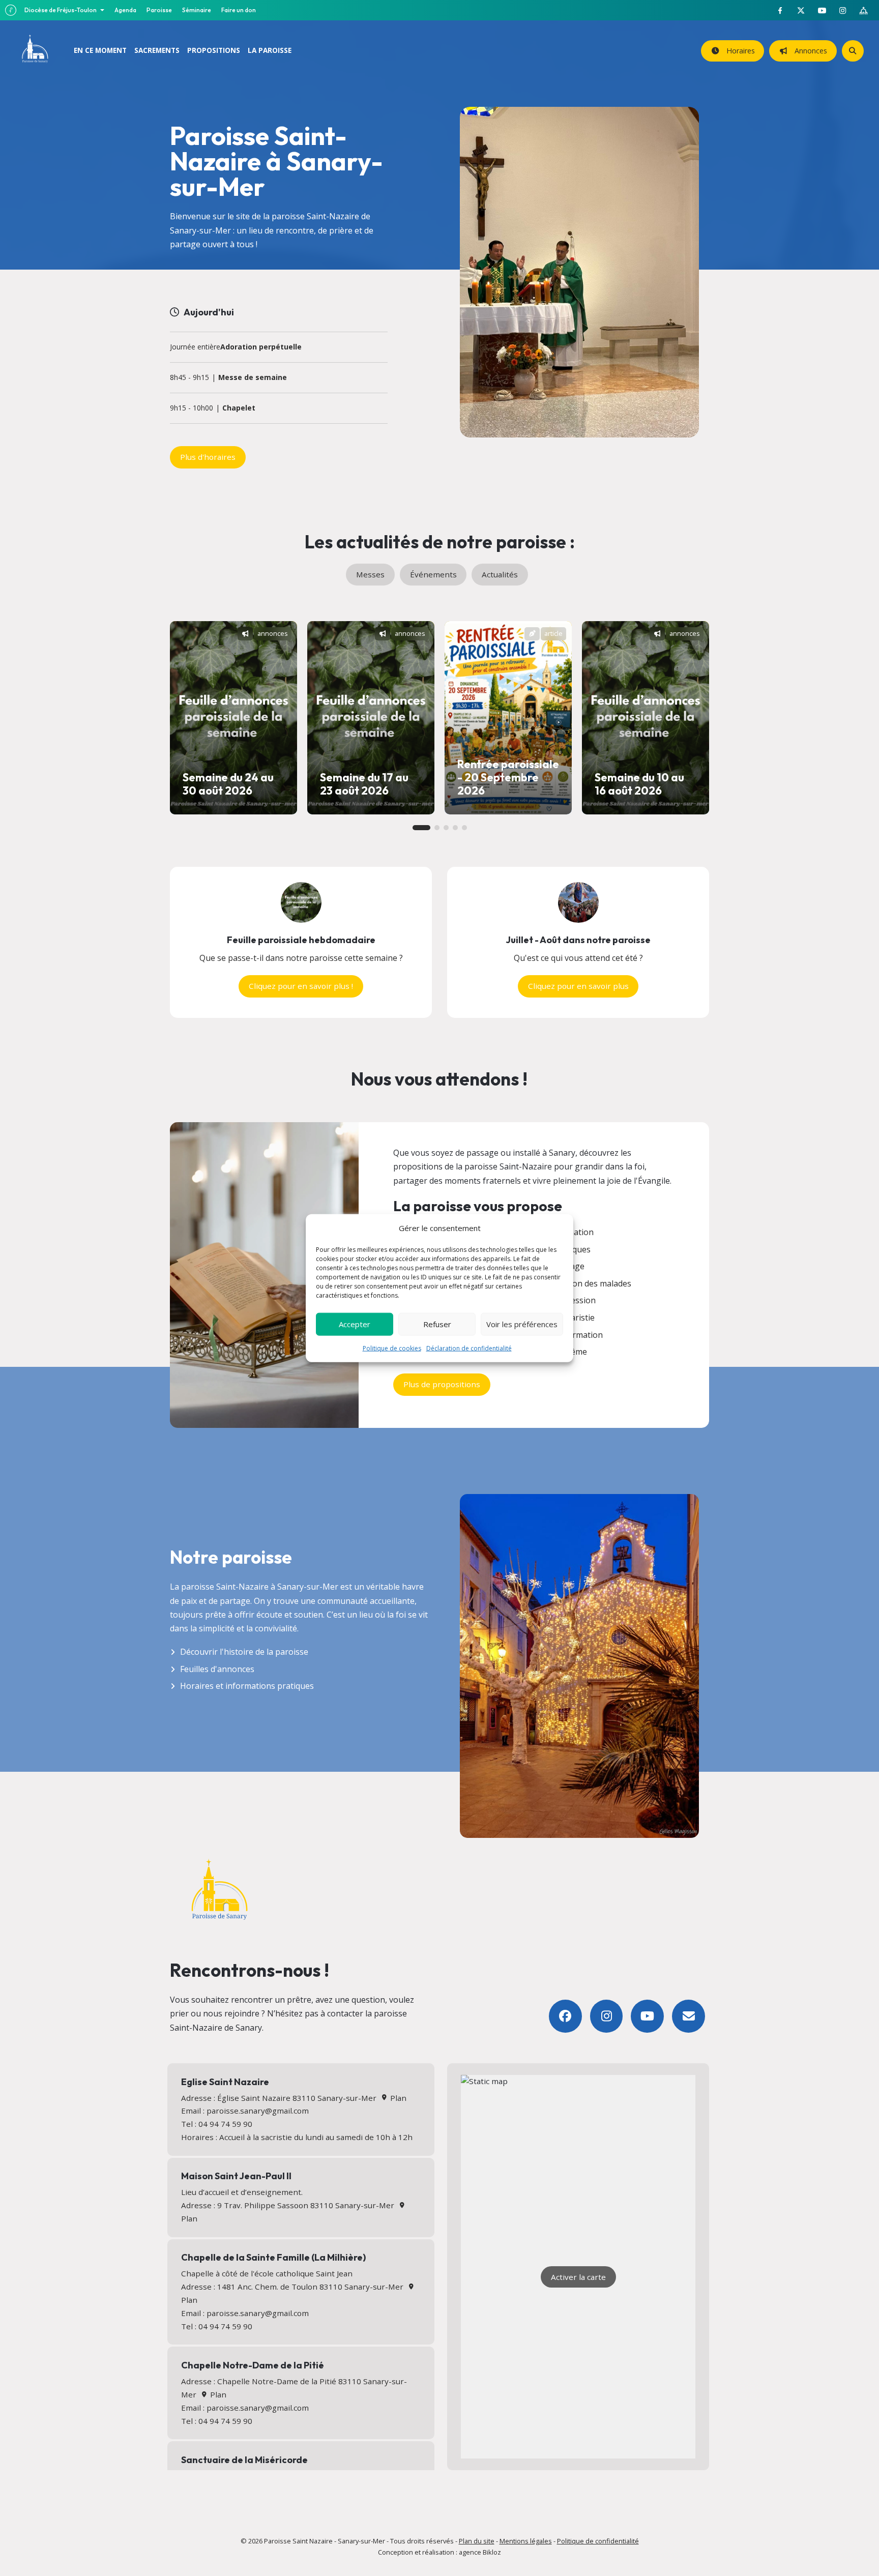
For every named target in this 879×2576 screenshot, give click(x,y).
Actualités (500, 574)
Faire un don (239, 10)
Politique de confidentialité (598, 2541)
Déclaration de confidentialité (469, 1348)
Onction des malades (592, 1283)
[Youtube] (647, 2016)
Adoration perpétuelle (261, 347)
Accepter (355, 1324)
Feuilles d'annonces (217, 1669)
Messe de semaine (253, 378)
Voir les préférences (522, 1324)
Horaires (739, 51)
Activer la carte (578, 2277)
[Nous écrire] (688, 2016)
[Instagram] (607, 2016)
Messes (370, 574)
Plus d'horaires (208, 457)
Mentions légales (526, 2541)
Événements (433, 574)
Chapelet (239, 408)
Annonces (809, 51)
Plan (397, 2098)
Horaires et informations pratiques (247, 1686)
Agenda (125, 10)
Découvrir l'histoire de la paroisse (244, 1652)
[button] (421, 828)
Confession (574, 1300)
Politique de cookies (392, 1348)
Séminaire (197, 10)
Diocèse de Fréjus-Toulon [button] (61, 10)
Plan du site (477, 2541)
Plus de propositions (442, 1384)
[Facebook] (565, 2016)
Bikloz (492, 2552)
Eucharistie (574, 1318)
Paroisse (159, 10)
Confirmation (578, 1335)
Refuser (437, 1324)
